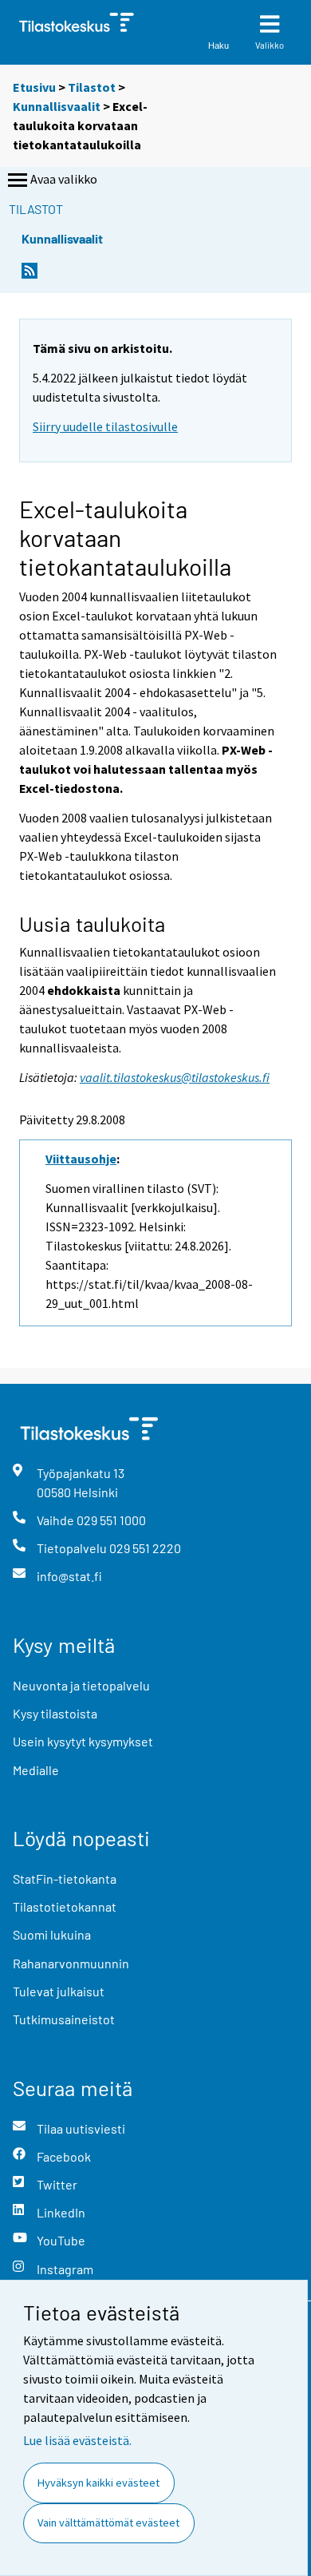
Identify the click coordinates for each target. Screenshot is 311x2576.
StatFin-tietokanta (65, 1878)
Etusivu (34, 87)
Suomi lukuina (52, 1934)
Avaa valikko (64, 179)
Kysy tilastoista (55, 1713)
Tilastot (92, 87)
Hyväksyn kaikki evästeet (98, 2483)
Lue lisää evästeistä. (77, 2440)
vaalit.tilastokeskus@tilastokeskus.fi (175, 1077)
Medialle (36, 1770)
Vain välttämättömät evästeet (108, 2522)
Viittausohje (81, 1159)
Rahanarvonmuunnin (71, 1963)
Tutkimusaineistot (64, 2019)
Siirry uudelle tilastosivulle (105, 426)
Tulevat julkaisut (59, 1991)
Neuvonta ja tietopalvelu (81, 1685)
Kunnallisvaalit (57, 106)
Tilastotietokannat (65, 1906)
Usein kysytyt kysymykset (83, 1741)
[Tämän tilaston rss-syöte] (30, 275)
